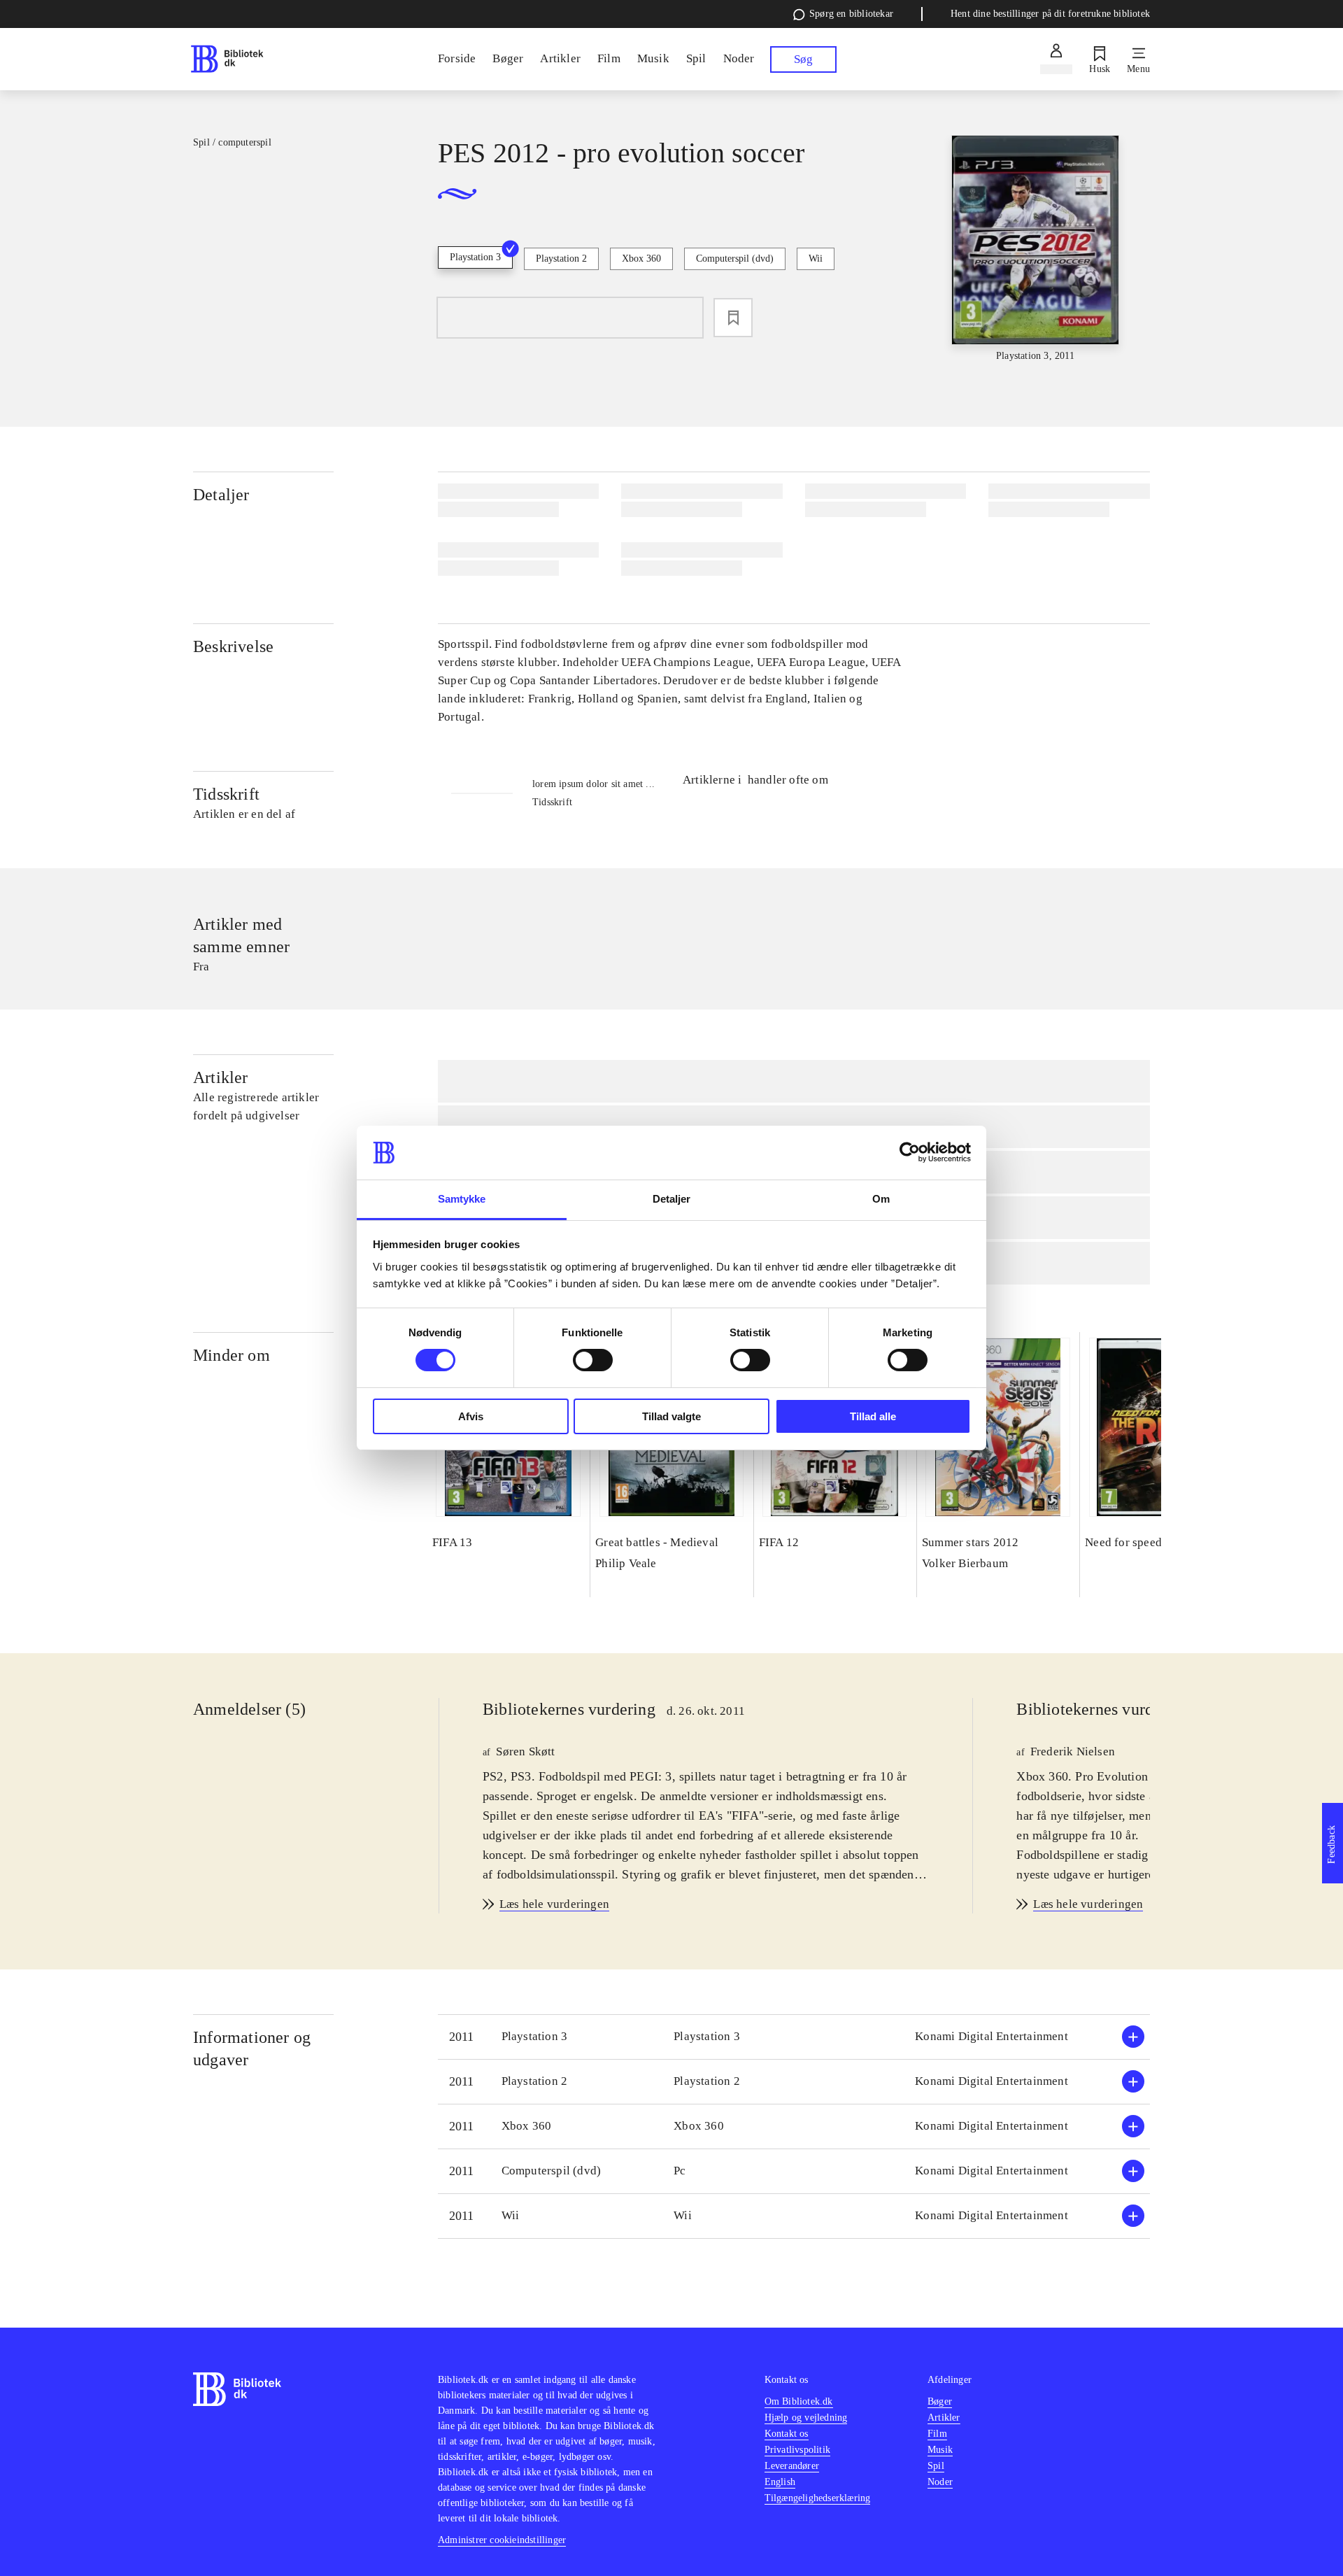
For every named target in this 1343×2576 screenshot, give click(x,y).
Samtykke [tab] (462, 1199)
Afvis (471, 1416)
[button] (794, 2037)
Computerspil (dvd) (735, 259)
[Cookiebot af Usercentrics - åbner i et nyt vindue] (910, 1152)
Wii (816, 259)
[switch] (593, 1360)
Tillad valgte (671, 1416)
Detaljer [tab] (672, 1199)
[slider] (1035, 249)
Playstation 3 (475, 257)
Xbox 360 (641, 259)
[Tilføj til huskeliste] (733, 318)
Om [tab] (881, 1199)
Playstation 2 (561, 259)
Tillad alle (873, 1416)
